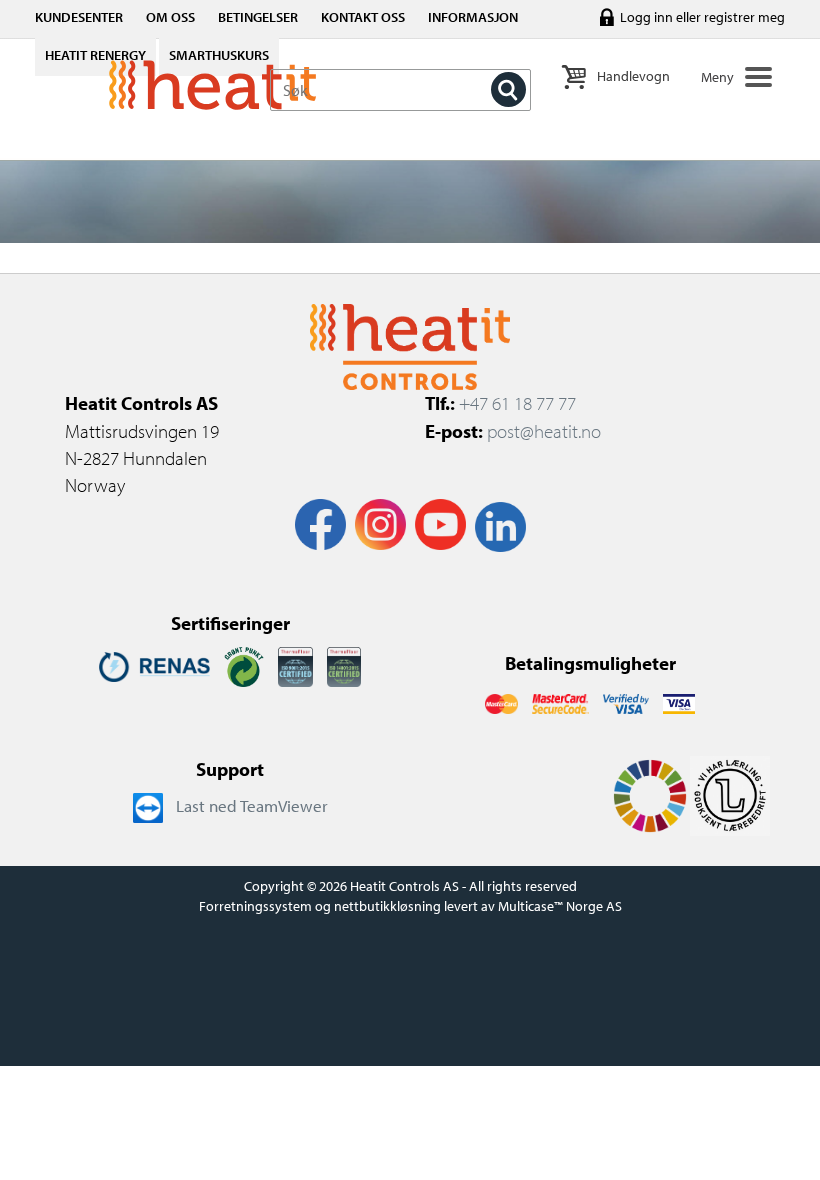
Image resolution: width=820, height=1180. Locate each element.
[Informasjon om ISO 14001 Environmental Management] (344, 665)
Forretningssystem (255, 906)
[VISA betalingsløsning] (626, 702)
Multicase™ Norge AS (560, 906)
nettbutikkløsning (387, 906)
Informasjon (473, 17)
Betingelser (258, 17)
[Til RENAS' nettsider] (154, 665)
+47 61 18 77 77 (517, 403)
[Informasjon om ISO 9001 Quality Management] (295, 665)
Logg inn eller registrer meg (702, 17)
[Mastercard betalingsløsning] (501, 702)
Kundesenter (79, 17)
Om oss (170, 17)
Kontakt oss (363, 17)
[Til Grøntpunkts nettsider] (244, 665)
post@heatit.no (544, 431)
